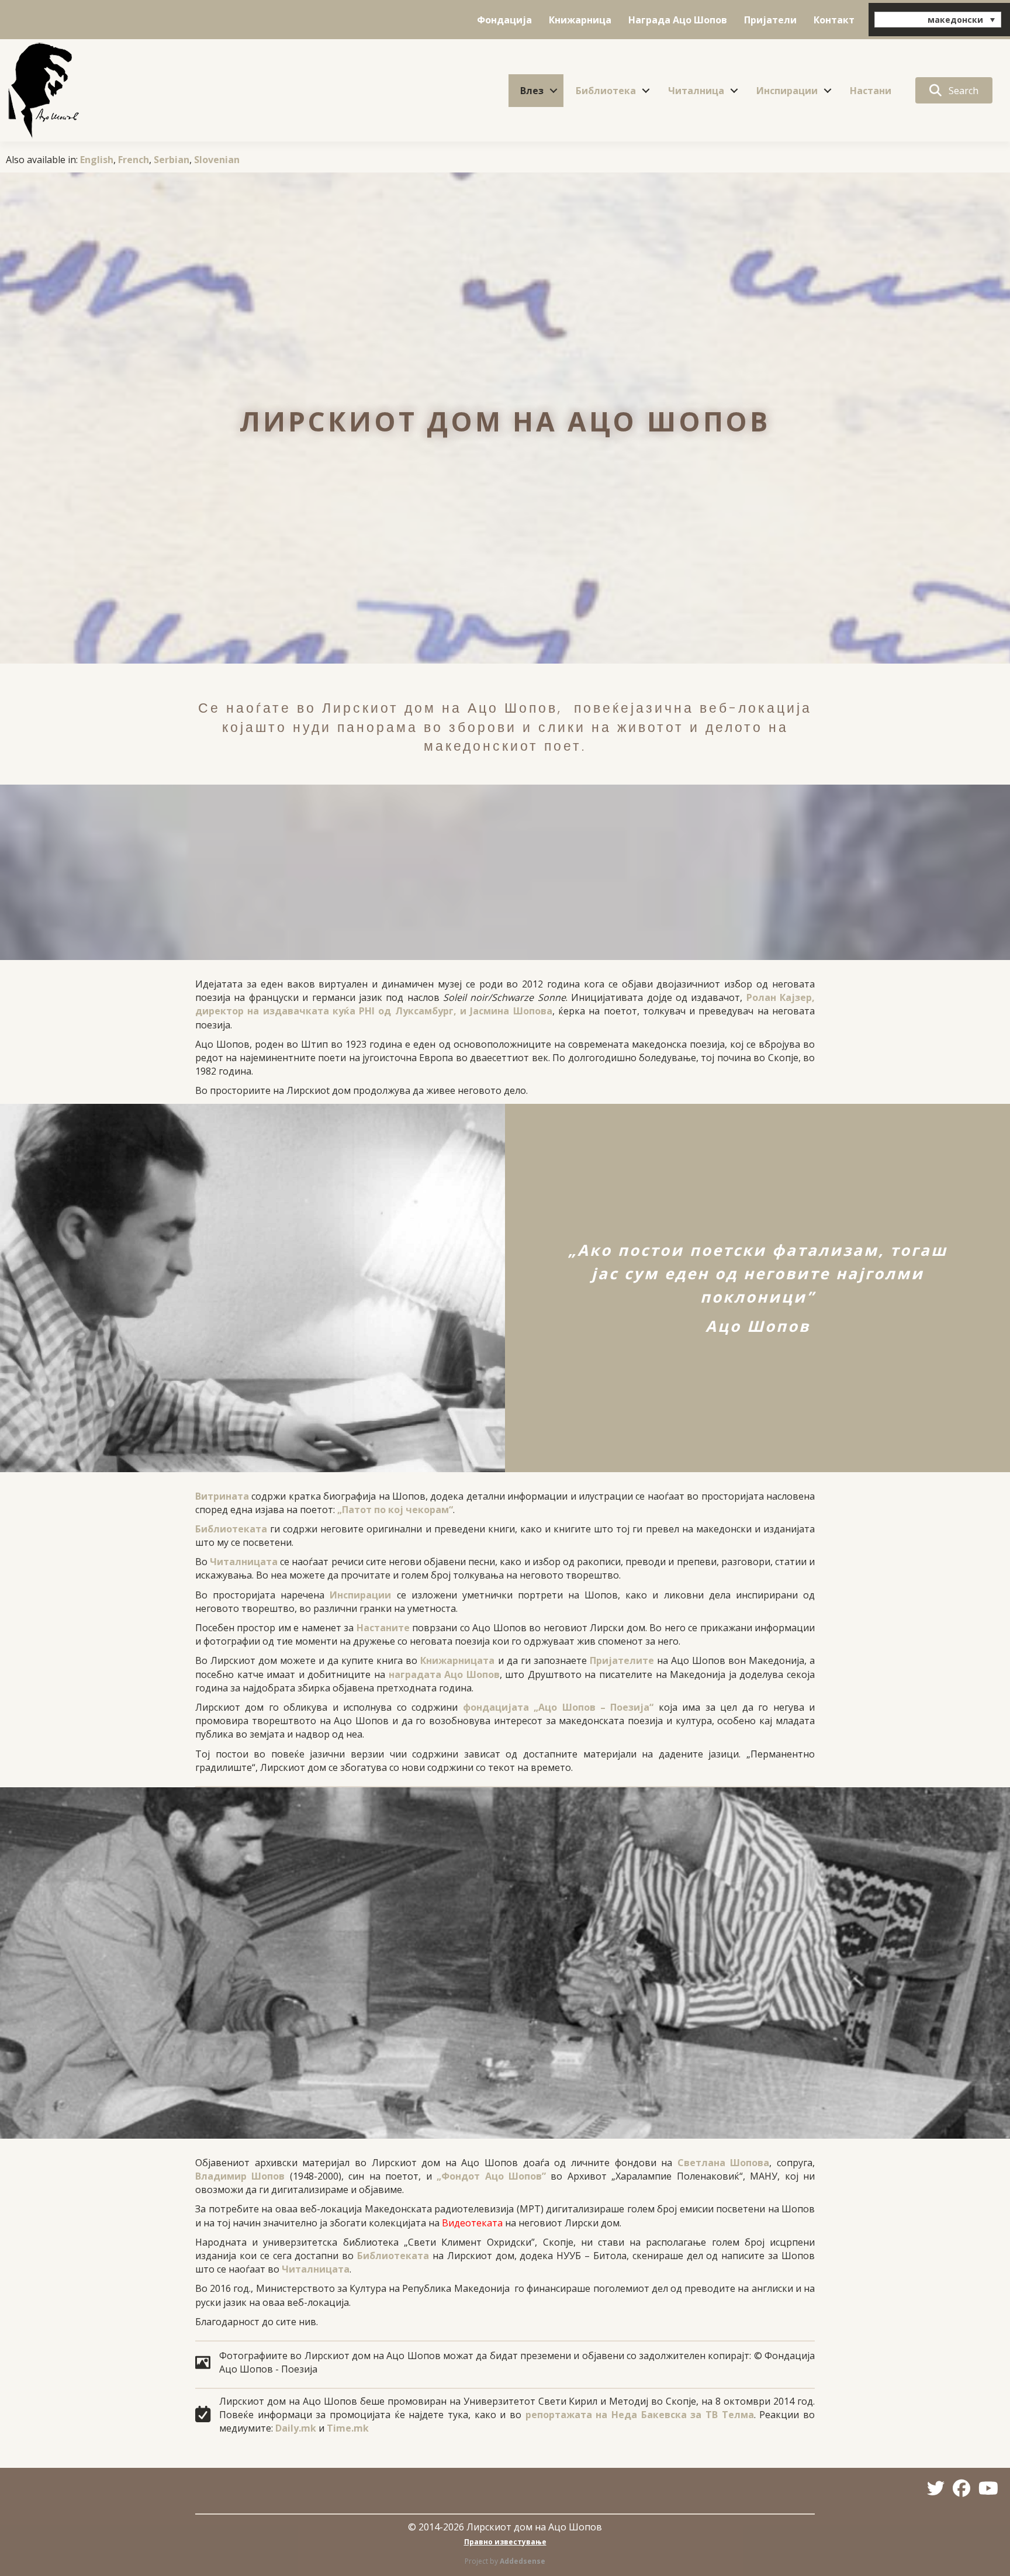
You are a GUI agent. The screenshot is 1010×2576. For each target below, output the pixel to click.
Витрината (222, 1496)
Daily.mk (296, 2428)
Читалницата (244, 1562)
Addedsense (523, 2561)
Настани (871, 91)
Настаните (383, 1628)
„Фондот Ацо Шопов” (491, 2176)
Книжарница (580, 20)
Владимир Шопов (240, 2176)
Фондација (504, 20)
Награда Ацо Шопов (678, 20)
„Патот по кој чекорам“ (395, 1510)
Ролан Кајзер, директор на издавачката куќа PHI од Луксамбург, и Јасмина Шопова (505, 1004)
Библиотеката (231, 1529)
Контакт (834, 20)
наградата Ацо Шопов (444, 1674)
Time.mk (348, 2428)
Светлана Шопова (724, 2163)
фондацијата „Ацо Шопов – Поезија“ (558, 1707)
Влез (532, 91)
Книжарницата (457, 1660)
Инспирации (787, 91)
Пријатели (770, 20)
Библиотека (606, 91)
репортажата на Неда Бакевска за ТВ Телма (640, 2415)
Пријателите (622, 1660)
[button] (554, 91)
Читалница (696, 91)
